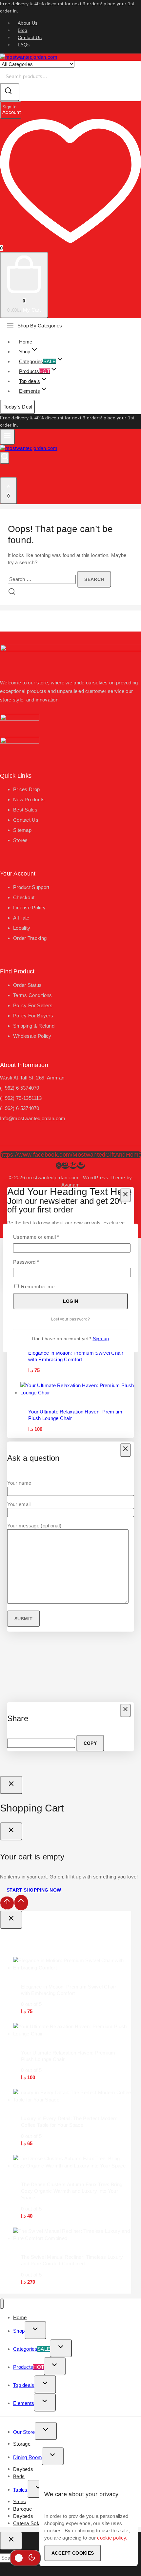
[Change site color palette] (25, 2558)
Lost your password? (71, 1319)
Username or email (46, 1237)
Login (71, 1301)
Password (36, 1262)
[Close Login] (11, 1785)
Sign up (101, 1339)
